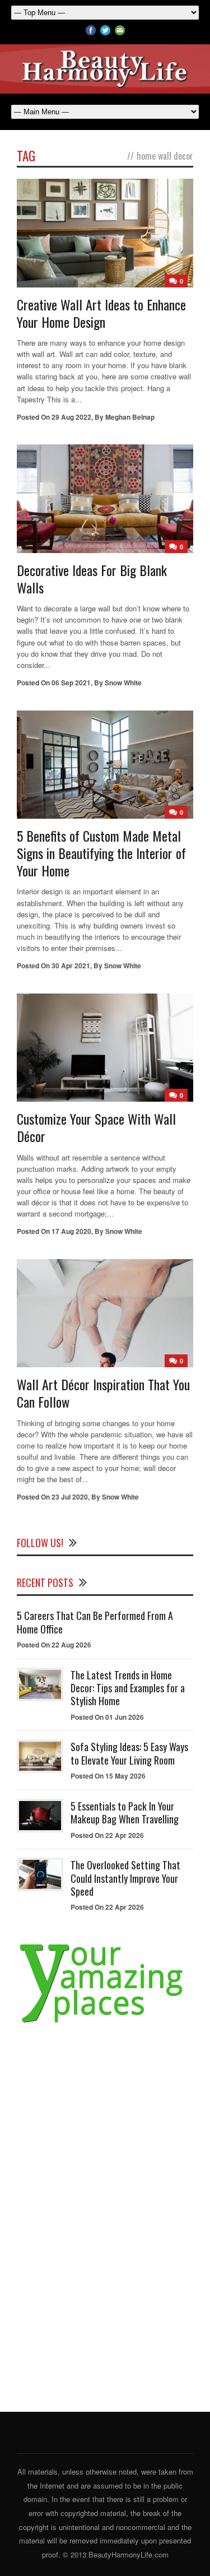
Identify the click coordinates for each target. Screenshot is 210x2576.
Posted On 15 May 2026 (108, 1776)
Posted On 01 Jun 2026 (107, 1717)
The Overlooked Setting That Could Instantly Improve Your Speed (125, 1878)
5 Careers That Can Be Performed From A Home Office (95, 1622)
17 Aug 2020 (71, 1231)
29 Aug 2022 (71, 417)
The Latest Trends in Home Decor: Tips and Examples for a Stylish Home (128, 1688)
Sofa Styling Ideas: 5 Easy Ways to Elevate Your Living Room (129, 1753)
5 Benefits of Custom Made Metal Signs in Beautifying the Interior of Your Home (101, 853)
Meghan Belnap (130, 417)
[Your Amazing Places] (105, 2023)
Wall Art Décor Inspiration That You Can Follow (103, 1393)
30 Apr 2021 (71, 966)
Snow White (123, 683)
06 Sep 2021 (71, 683)
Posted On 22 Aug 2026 (54, 1645)
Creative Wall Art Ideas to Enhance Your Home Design (101, 313)
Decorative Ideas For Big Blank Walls (92, 579)
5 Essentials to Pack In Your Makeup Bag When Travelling (125, 1813)
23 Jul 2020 (70, 1497)
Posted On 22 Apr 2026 (107, 1835)
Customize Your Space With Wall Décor (96, 1127)
